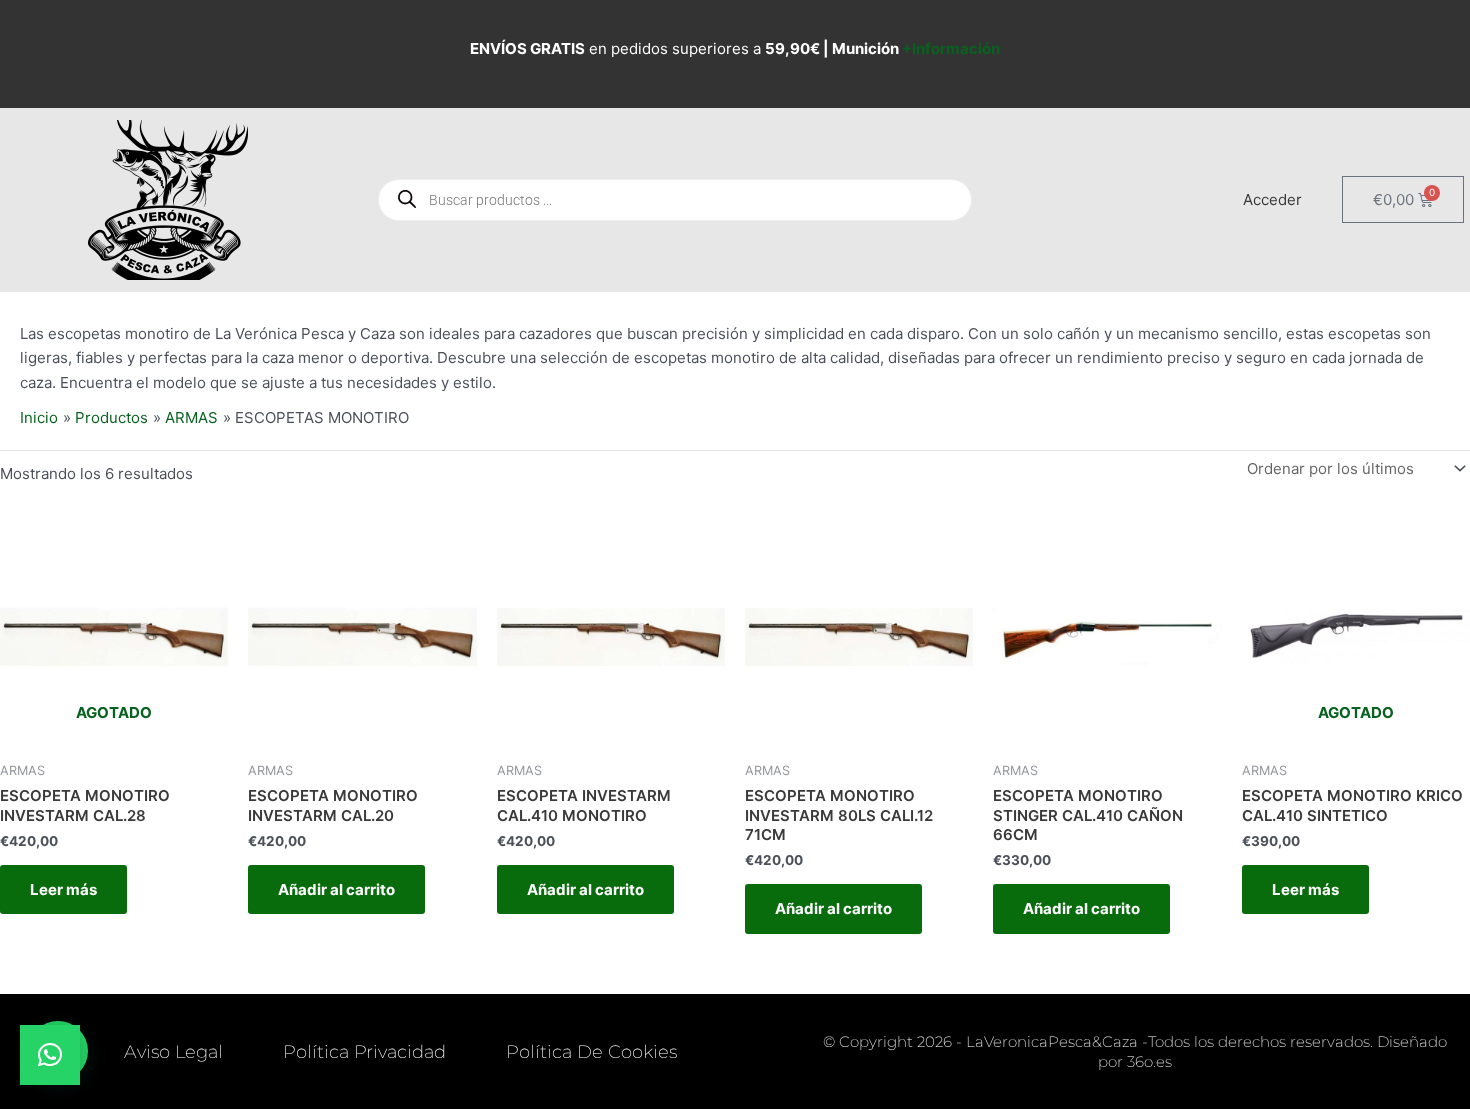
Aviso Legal (173, 1052)
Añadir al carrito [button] (336, 889)
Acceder (1272, 199)
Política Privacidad (364, 1052)
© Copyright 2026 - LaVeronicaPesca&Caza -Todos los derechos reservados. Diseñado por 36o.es (1135, 1051)
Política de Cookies (591, 1052)
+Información (951, 48)
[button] (50, 1055)
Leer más (63, 889)
